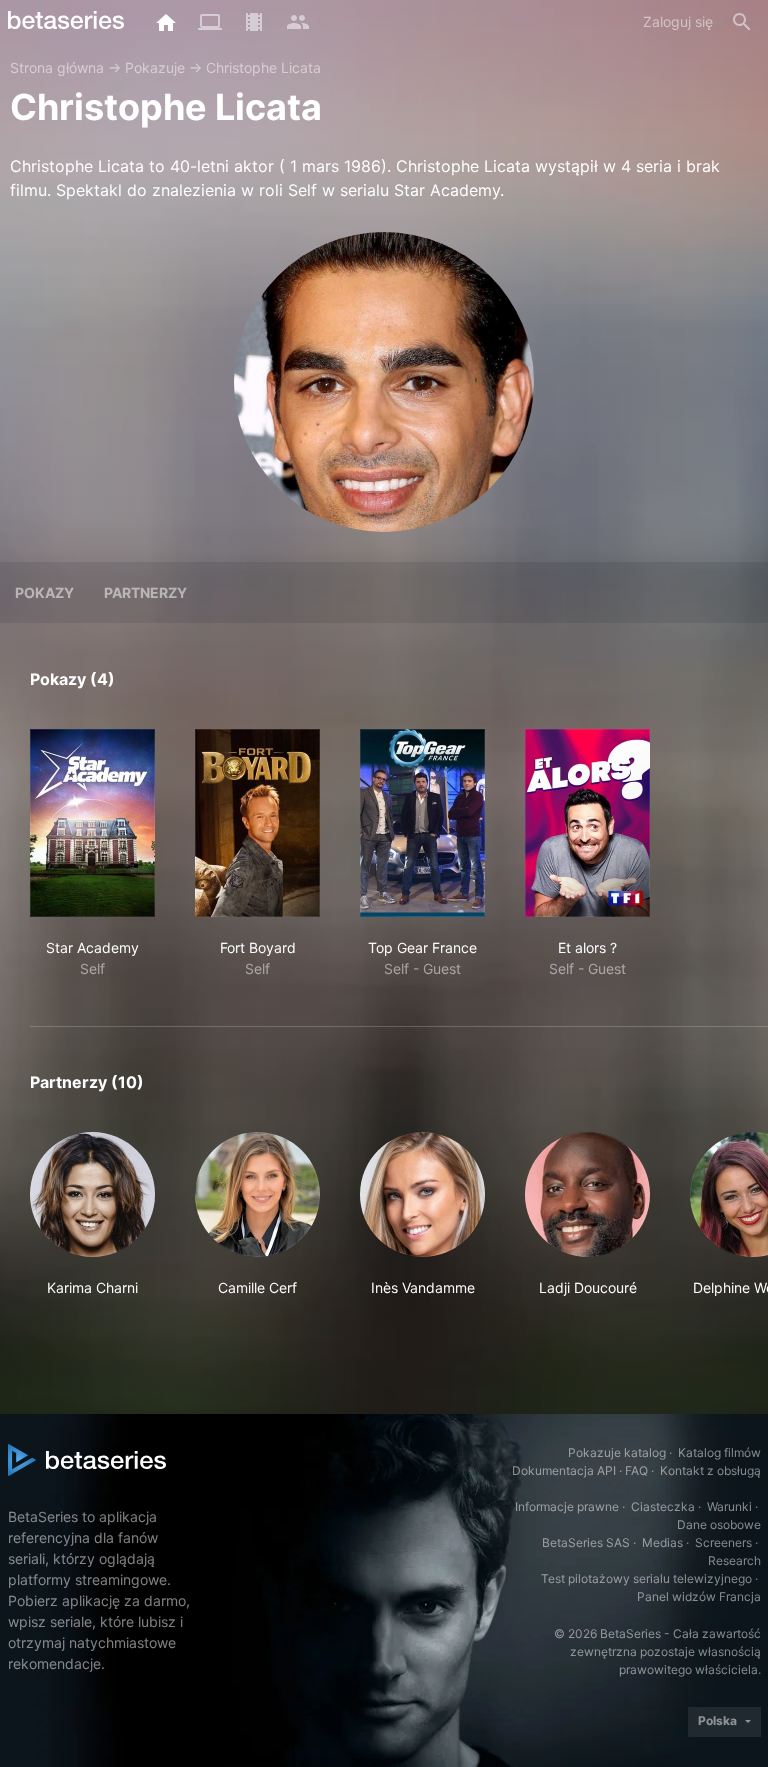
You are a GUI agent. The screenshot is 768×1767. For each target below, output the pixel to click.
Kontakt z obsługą (710, 1470)
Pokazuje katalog (617, 1452)
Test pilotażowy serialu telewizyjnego (646, 1578)
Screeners (723, 1542)
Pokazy (44, 592)
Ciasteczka (663, 1506)
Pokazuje (155, 67)
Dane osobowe (719, 1524)
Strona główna (57, 67)
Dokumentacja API (564, 1470)
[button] (92, 1225)
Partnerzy (145, 592)
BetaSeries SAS (586, 1542)
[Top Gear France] (422, 823)
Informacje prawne (567, 1506)
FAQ (636, 1470)
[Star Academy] (92, 823)
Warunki (729, 1506)
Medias (662, 1542)
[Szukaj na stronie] (742, 22)
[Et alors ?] (587, 823)
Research (734, 1560)
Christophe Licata (263, 67)
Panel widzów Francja (699, 1596)
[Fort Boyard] (257, 823)
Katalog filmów (719, 1452)
